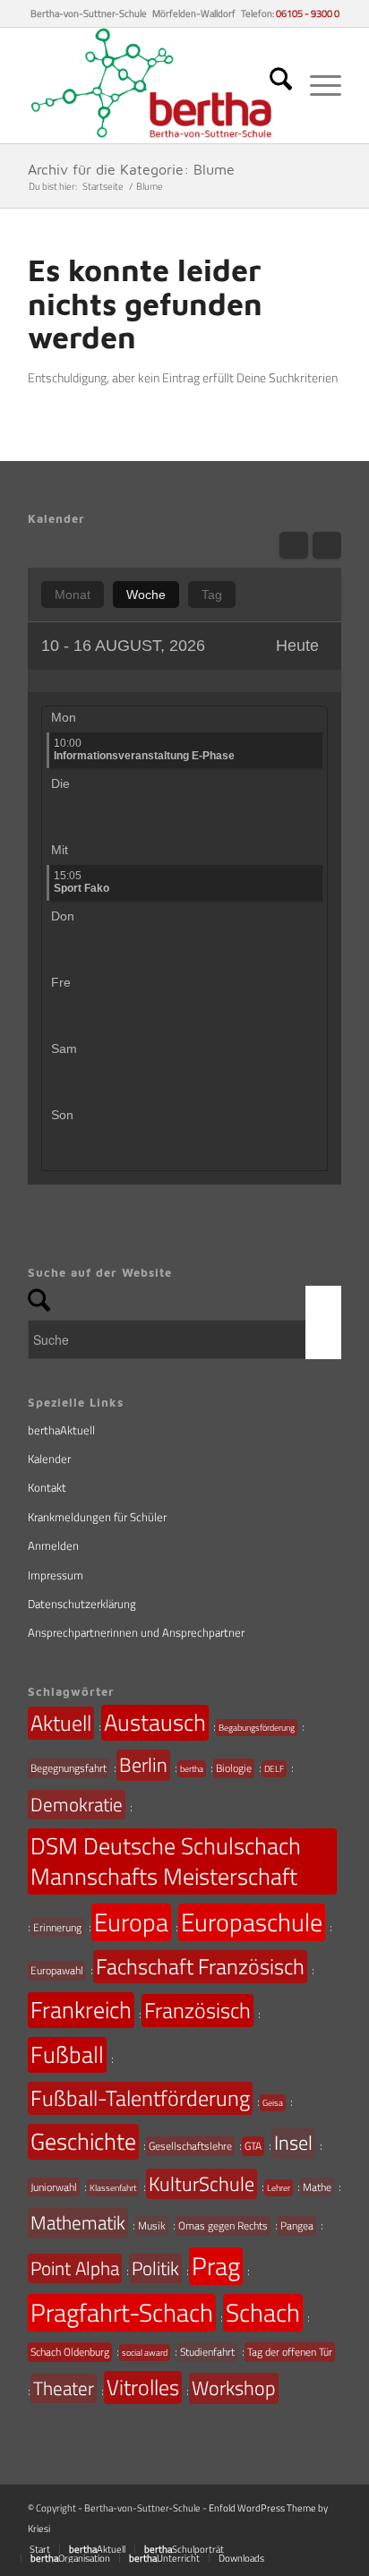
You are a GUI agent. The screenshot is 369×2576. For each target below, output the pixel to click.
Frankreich (81, 2010)
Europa (131, 1922)
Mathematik (78, 2222)
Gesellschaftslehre (190, 2146)
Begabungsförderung (257, 1728)
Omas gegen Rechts (223, 2225)
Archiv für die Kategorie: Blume (131, 169)
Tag (212, 595)
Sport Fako (82, 882)
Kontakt (47, 1487)
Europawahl (57, 1970)
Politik (155, 2268)
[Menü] (317, 86)
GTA (253, 2146)
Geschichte (83, 2141)
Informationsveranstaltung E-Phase (144, 749)
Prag (216, 2266)
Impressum (56, 1575)
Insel (293, 2143)
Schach (263, 2313)
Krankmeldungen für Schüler (97, 1517)
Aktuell (61, 1723)
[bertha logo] (153, 86)
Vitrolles (143, 2387)
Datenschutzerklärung (82, 1604)
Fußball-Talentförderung (140, 2098)
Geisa (273, 2103)
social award (145, 2353)
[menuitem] (272, 86)
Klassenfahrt (113, 2188)
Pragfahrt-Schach (122, 2313)
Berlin (143, 1765)
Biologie (234, 1768)
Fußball (67, 2054)
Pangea (297, 2225)
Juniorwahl (54, 2187)
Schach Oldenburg (70, 2352)
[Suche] (272, 86)
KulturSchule (202, 2184)
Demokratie (77, 1804)
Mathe (317, 2187)
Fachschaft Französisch (200, 1966)
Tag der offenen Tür (290, 2352)
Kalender (49, 1459)
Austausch (155, 1722)
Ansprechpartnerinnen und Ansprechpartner (136, 1632)
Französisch (197, 2010)
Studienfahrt (207, 2352)
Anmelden (53, 1545)
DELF (274, 1769)
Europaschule (252, 1922)
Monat (73, 595)
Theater (64, 2388)
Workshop (234, 2388)
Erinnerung (57, 1927)
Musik (152, 2225)
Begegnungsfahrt (69, 1768)
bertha (192, 1769)
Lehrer (279, 2188)
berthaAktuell (61, 1430)
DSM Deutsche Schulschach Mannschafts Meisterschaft (166, 1861)
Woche (146, 595)
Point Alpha (75, 2268)
